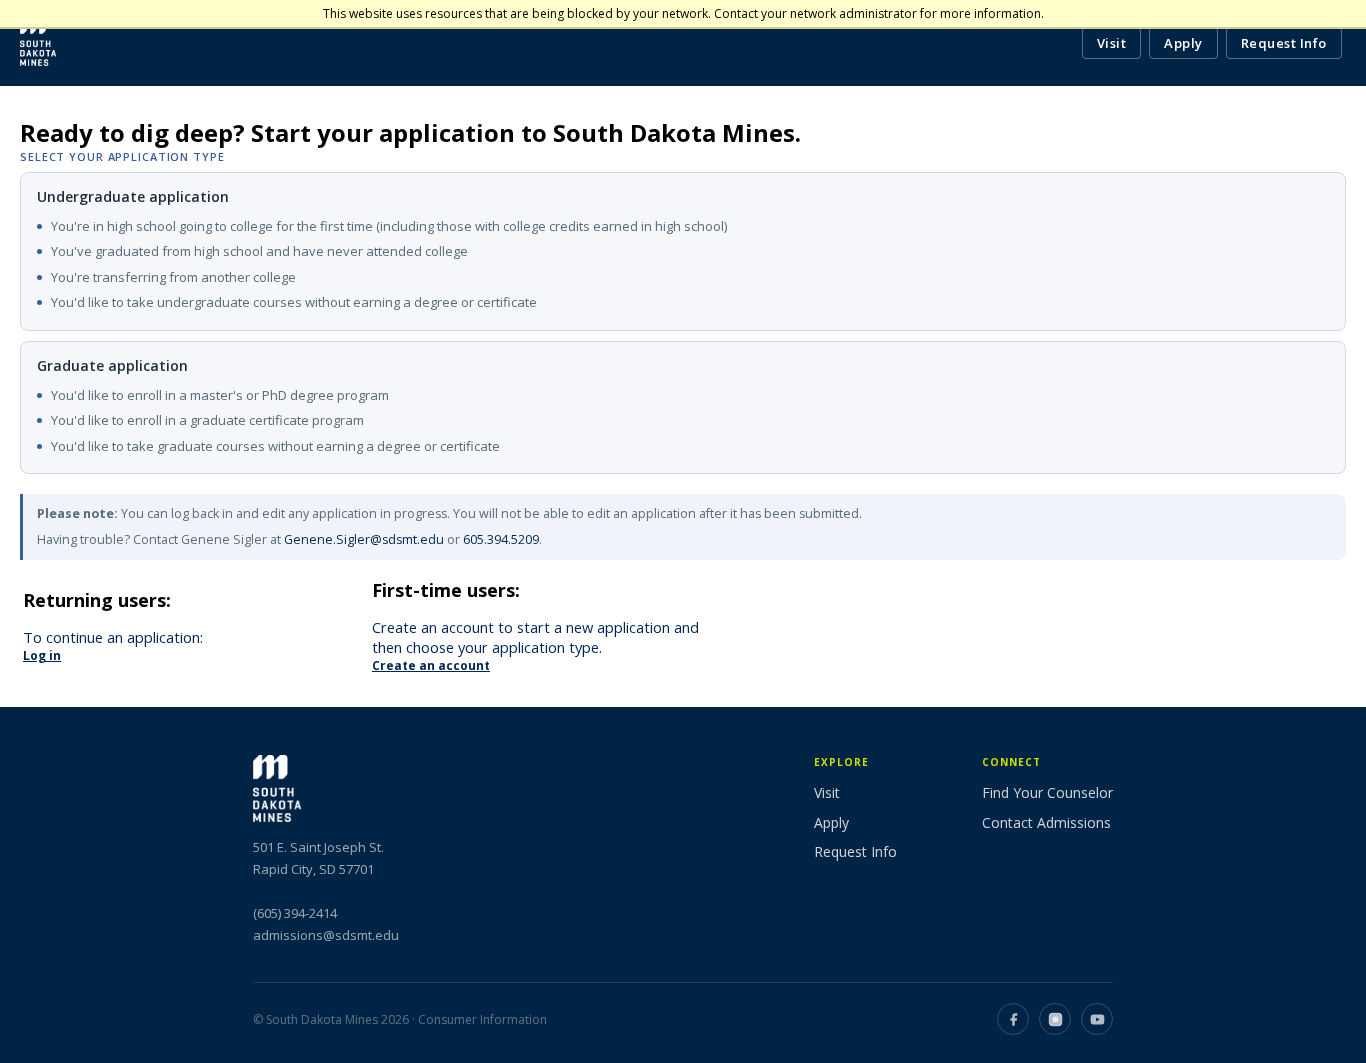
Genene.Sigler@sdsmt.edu (364, 539)
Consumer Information (482, 1019)
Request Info (1284, 43)
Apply (1183, 43)
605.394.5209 (501, 539)
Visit (1112, 43)
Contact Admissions (1046, 822)
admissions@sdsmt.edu (326, 935)
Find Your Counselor (1047, 792)
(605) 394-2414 (295, 913)
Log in (42, 655)
